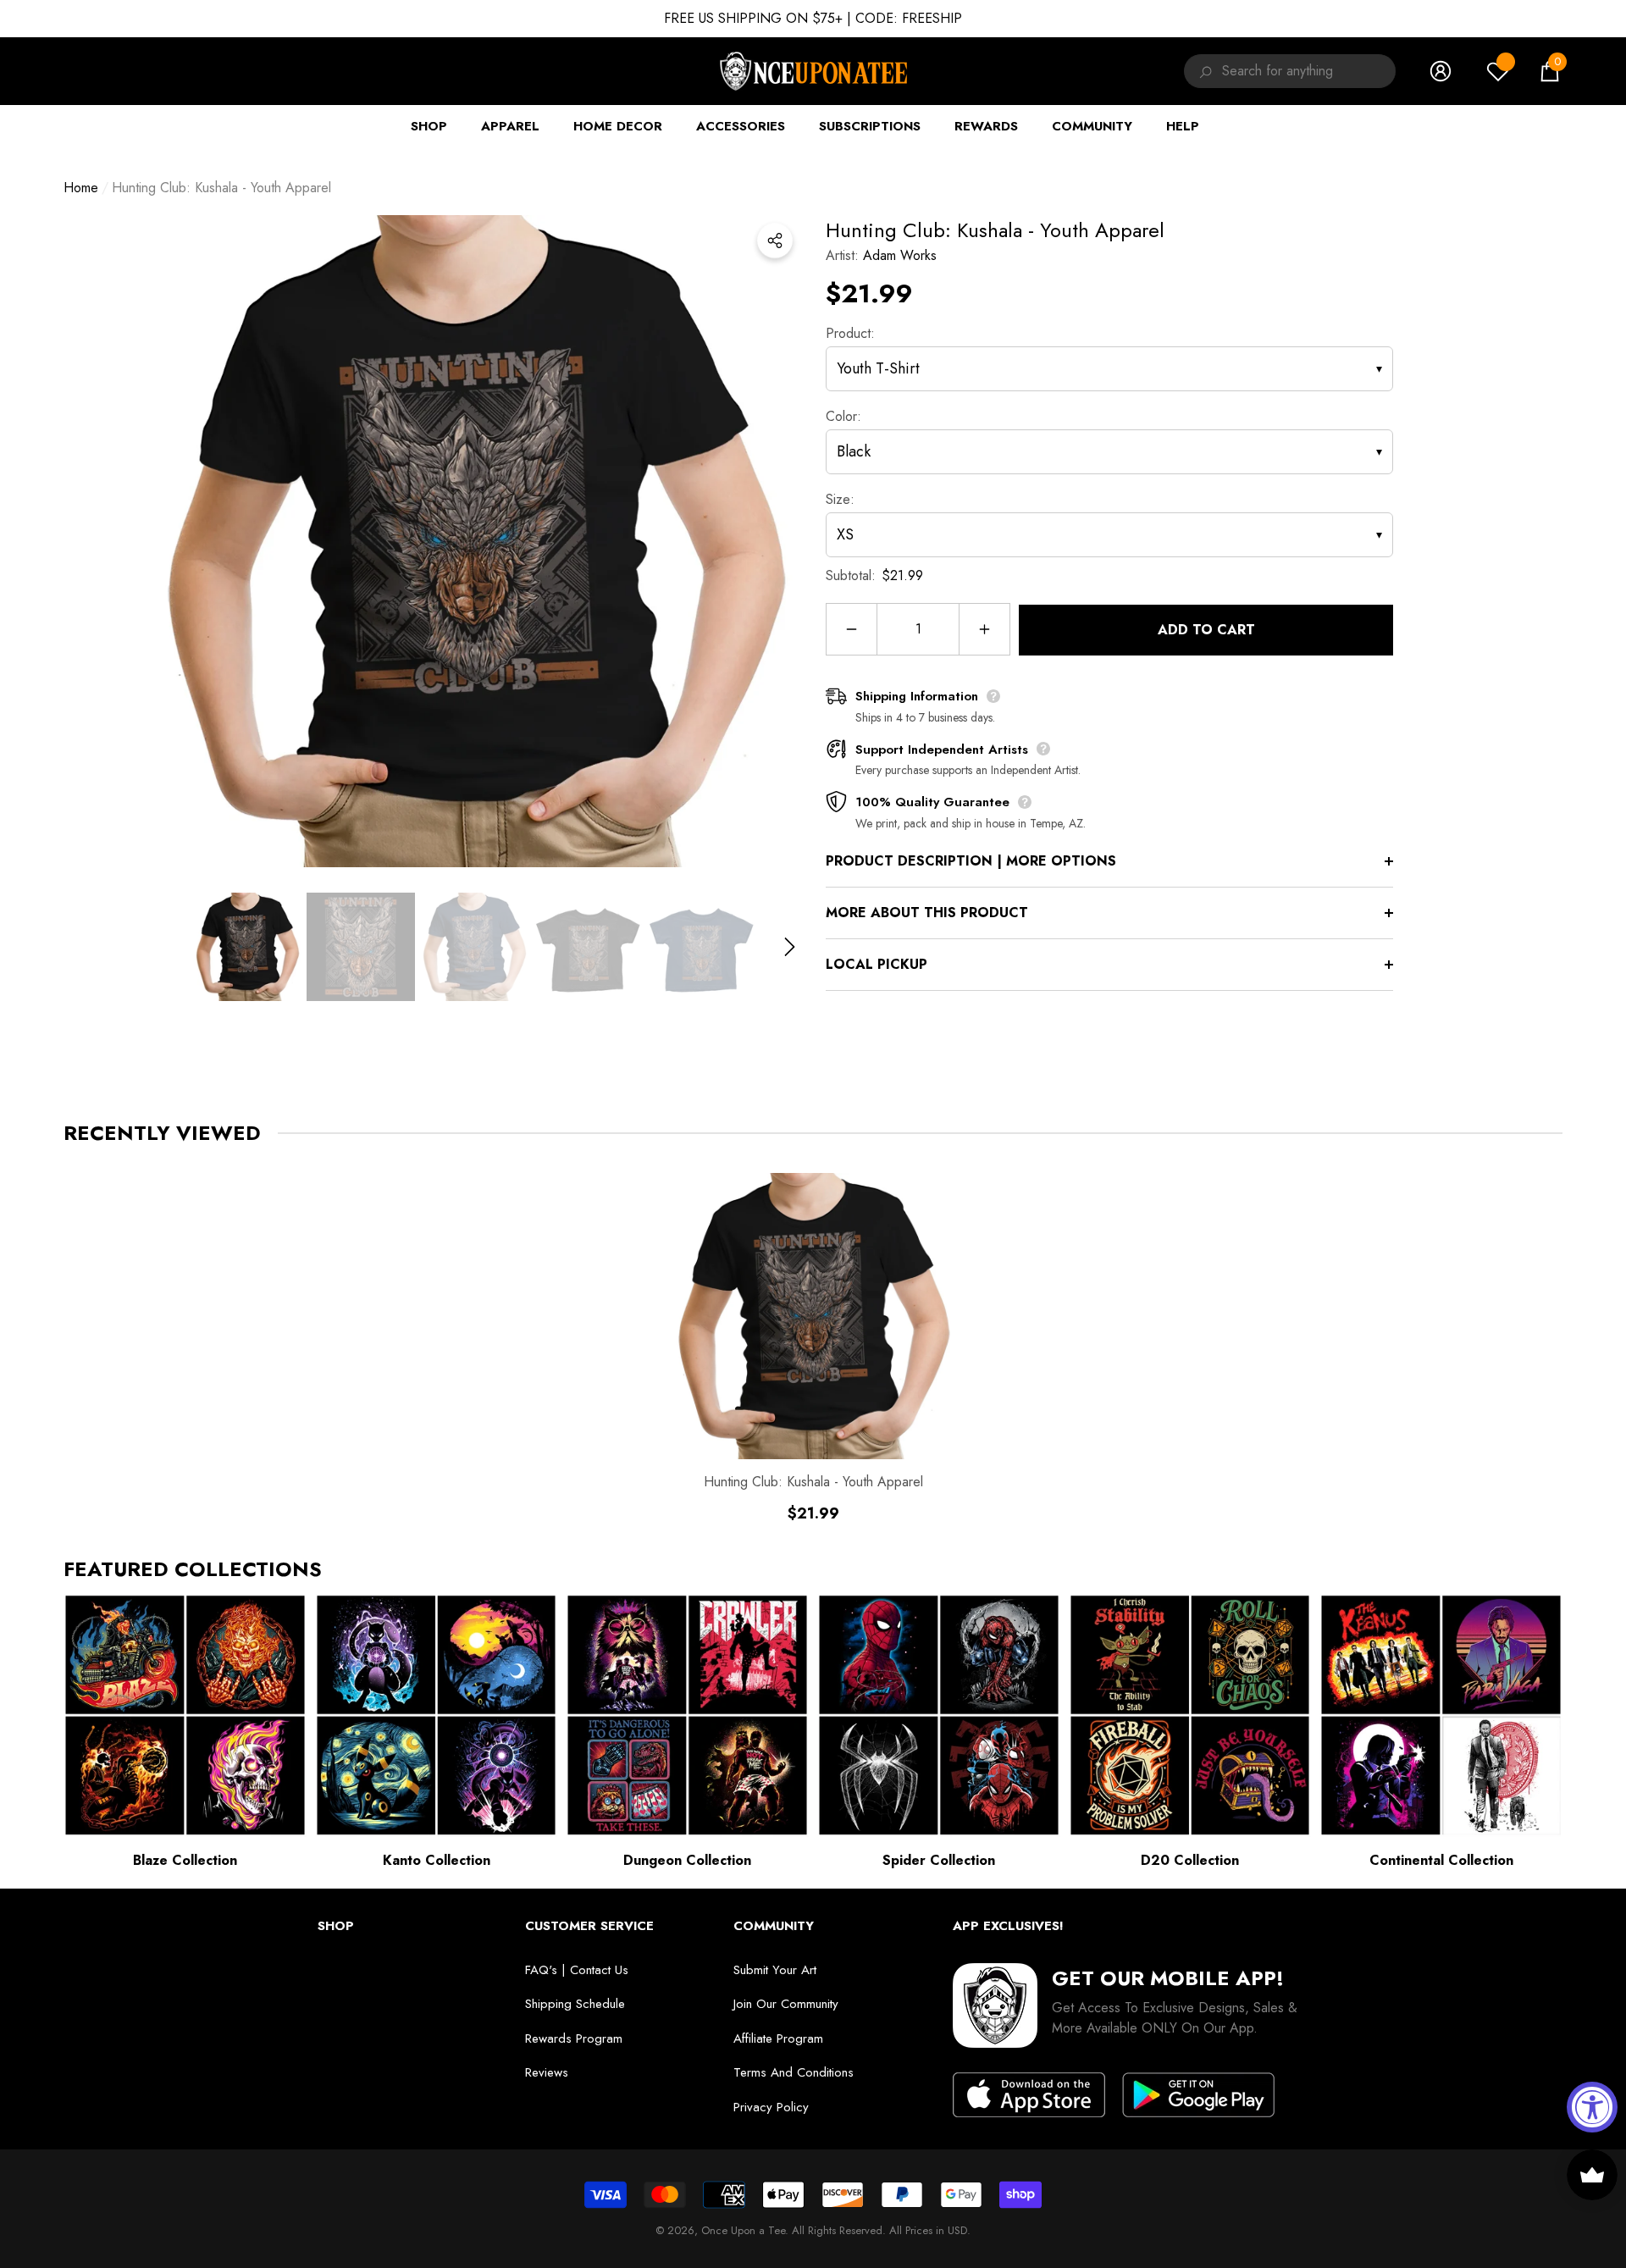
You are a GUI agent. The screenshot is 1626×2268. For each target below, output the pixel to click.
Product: (850, 333)
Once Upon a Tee (743, 2230)
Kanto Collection (437, 1860)
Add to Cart (1206, 630)
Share (775, 241)
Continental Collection (1441, 1860)
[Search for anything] (1203, 71)
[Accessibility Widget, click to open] (1592, 2107)
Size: (840, 499)
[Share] (775, 241)
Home (81, 188)
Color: (843, 416)
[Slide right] (790, 946)
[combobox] (1309, 71)
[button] (1550, 71)
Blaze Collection (185, 1860)
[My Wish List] (1498, 71)
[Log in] (1441, 71)
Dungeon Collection (687, 1860)
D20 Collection (1190, 1860)
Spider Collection (939, 1860)
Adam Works (900, 255)
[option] (474, 541)
